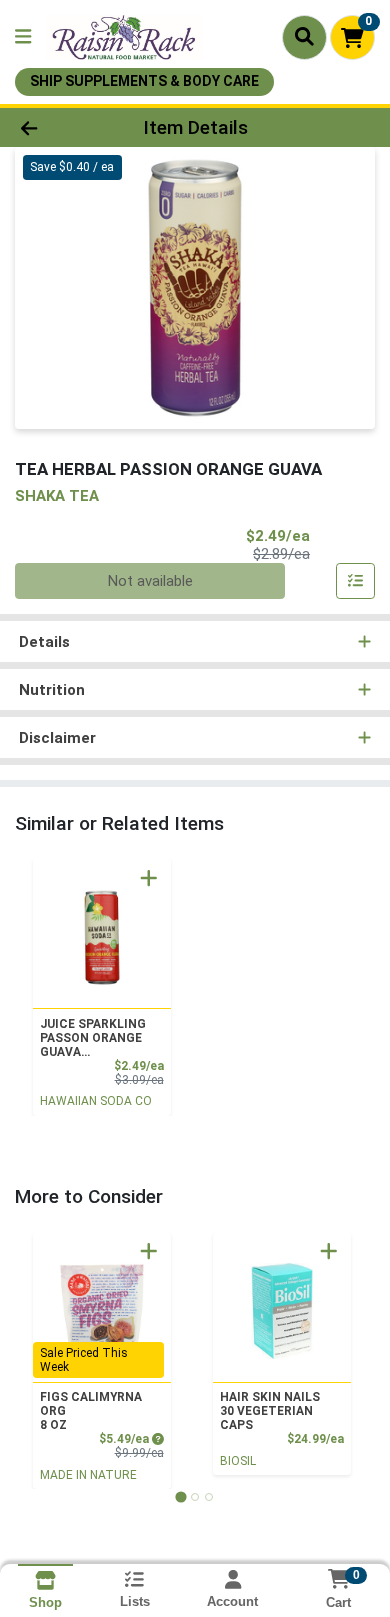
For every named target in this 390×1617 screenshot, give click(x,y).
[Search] (304, 37)
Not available (150, 581)
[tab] (180, 1496)
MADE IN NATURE (88, 1475)
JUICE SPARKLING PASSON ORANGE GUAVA (93, 1038)
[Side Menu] (23, 37)
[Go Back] (60, 127)
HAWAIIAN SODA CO (96, 1101)
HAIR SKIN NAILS (270, 1411)
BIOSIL (238, 1461)
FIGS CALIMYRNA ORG (91, 1411)
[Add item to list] (356, 581)
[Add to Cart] (149, 878)
